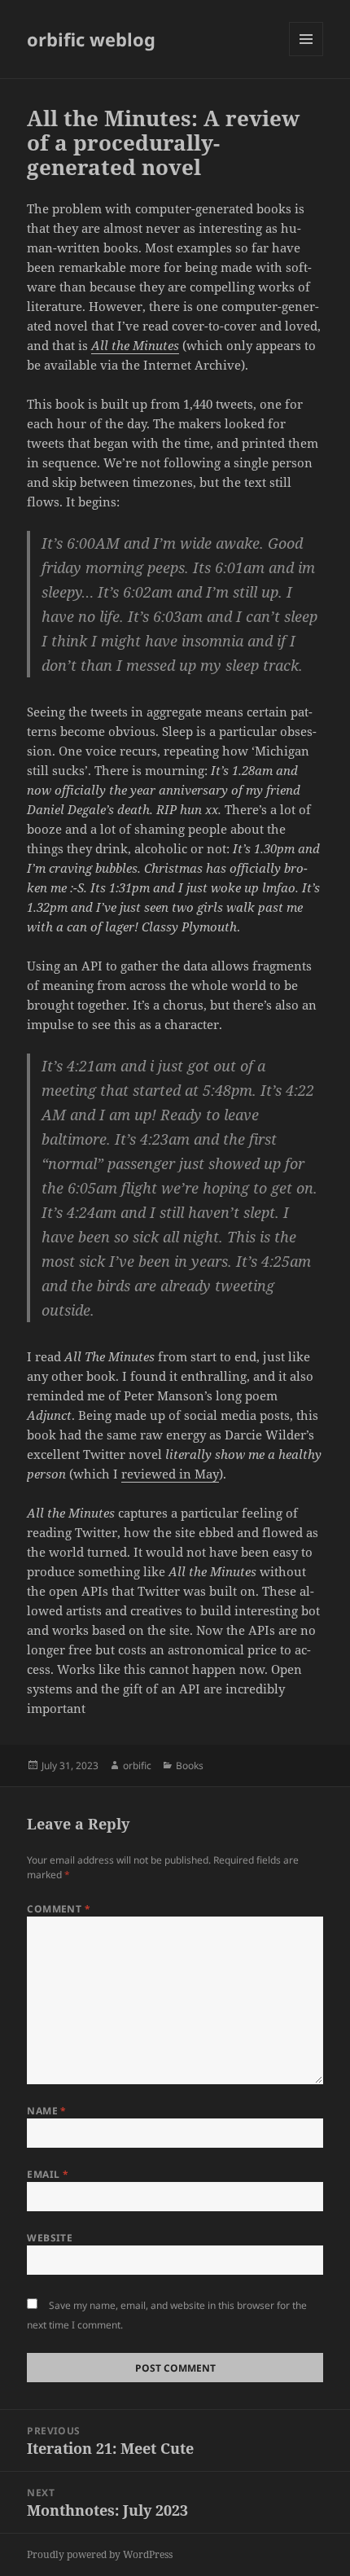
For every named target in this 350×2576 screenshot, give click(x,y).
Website (50, 2238)
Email (48, 2174)
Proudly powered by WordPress (100, 2554)
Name (47, 2111)
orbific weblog (91, 39)
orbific (137, 1766)
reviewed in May (170, 1474)
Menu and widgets (306, 56)
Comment (59, 1909)
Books (190, 1766)
